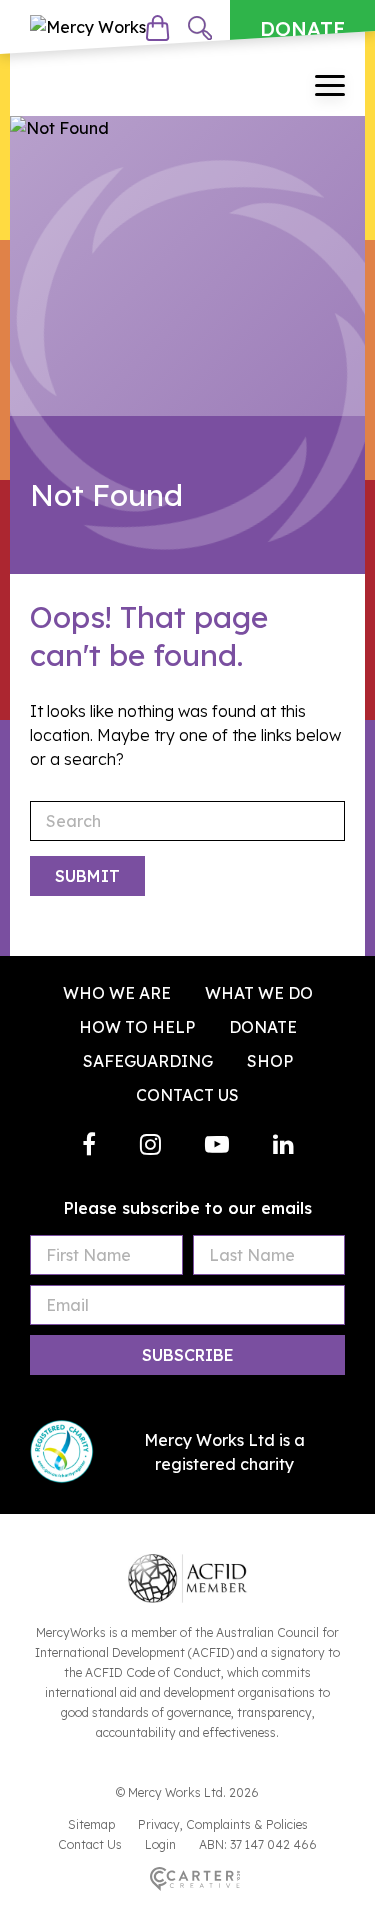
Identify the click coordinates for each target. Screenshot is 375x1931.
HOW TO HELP (137, 1027)
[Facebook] (89, 1144)
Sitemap (91, 1824)
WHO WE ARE (117, 993)
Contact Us (90, 1844)
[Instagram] (150, 1144)
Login (160, 1844)
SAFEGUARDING (148, 1061)
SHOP (270, 1061)
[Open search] (200, 28)
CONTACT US (187, 1095)
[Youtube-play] (217, 1144)
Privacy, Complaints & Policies (223, 1824)
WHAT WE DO (259, 993)
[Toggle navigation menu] (330, 88)
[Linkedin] (283, 1144)
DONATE (302, 28)
